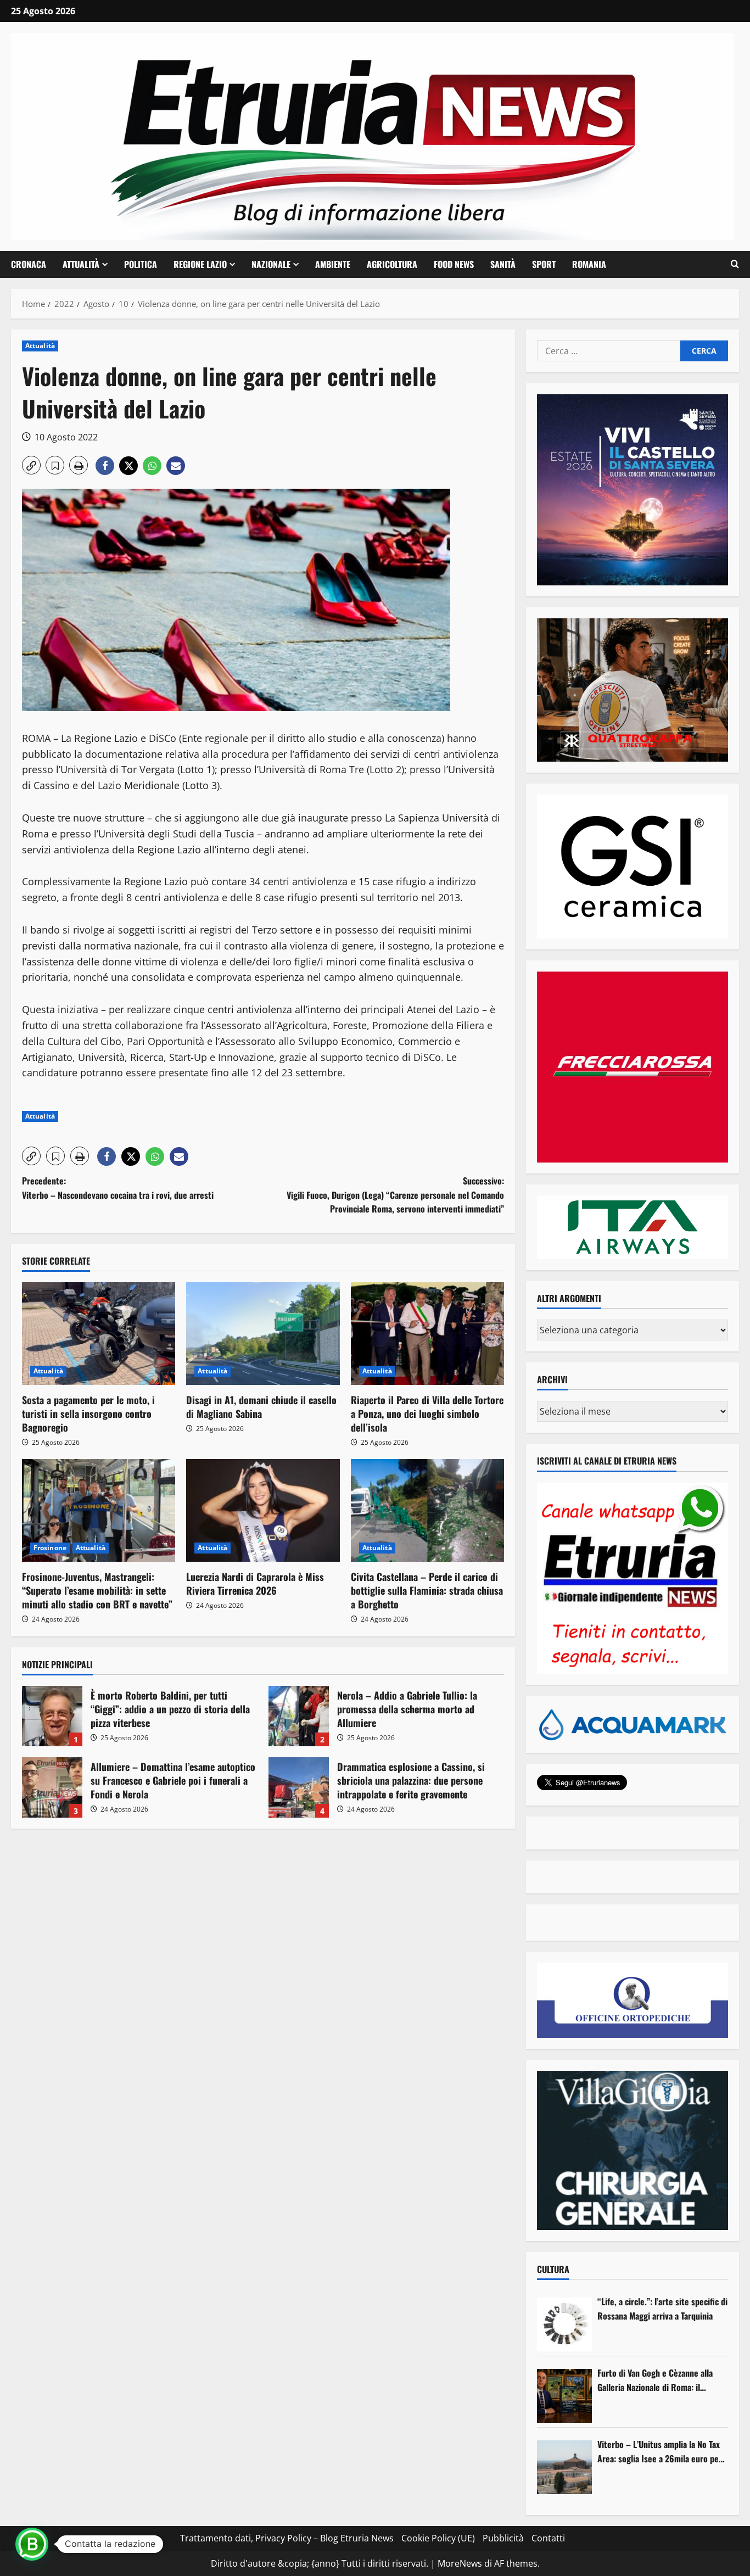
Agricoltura (392, 264)
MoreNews (460, 2563)
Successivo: (395, 1195)
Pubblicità (503, 2538)
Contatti (548, 2538)
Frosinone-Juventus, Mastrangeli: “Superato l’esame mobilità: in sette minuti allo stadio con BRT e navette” (97, 1590)
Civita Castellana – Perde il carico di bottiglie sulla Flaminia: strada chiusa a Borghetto (427, 1590)
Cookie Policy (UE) (438, 2538)
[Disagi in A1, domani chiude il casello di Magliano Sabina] (263, 1333)
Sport (544, 264)
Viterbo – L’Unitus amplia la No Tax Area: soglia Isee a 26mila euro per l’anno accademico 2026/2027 (660, 2452)
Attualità (81, 264)
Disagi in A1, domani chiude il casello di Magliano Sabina (261, 1407)
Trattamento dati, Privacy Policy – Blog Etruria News (287, 2538)
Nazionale (271, 264)
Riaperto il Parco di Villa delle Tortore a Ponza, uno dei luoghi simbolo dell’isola (427, 1413)
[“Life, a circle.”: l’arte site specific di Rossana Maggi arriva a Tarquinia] (564, 2324)
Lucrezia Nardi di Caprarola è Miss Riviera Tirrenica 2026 (255, 1583)
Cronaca (29, 264)
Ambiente (333, 264)
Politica (141, 264)
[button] (735, 264)
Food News (454, 264)
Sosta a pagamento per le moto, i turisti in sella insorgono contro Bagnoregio (88, 1413)
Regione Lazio (200, 264)
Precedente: (118, 1188)
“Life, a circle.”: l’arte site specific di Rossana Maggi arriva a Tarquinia (662, 2309)
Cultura (553, 2269)
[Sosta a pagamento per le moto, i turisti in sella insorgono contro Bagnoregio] (99, 1333)
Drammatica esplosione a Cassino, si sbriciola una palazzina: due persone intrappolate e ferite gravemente (299, 1787)
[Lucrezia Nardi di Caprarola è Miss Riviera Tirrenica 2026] (263, 1510)
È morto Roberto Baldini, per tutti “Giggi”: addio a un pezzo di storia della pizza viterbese (52, 1716)
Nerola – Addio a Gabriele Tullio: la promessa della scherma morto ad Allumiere (299, 1716)
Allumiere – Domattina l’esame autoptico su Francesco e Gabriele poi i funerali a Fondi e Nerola (52, 1787)
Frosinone (50, 1548)
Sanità (503, 264)
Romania (589, 264)
